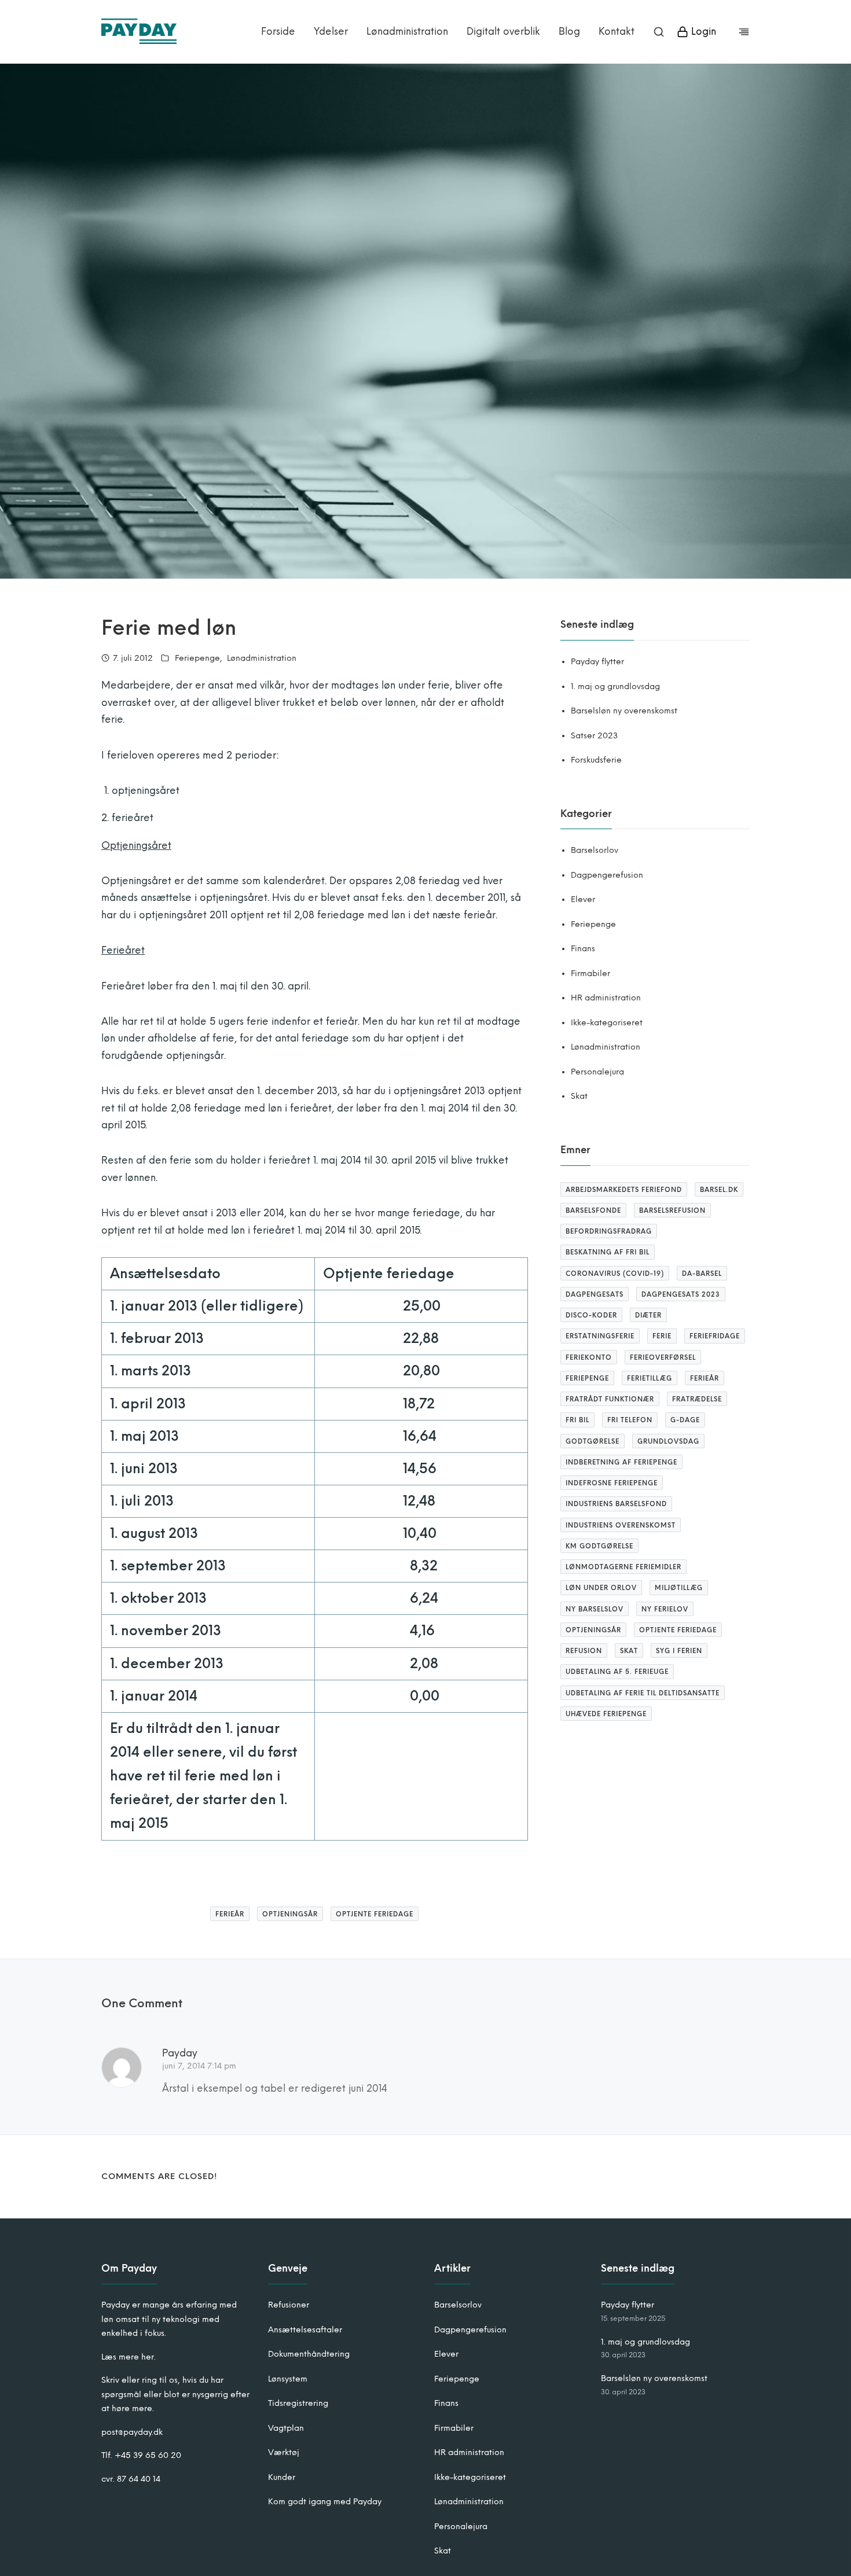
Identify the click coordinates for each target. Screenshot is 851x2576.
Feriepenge (197, 658)
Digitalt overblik (503, 31)
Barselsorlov (595, 850)
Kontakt (617, 31)
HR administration (606, 998)
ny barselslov (595, 1609)
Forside (278, 31)
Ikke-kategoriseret (607, 1023)
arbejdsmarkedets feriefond (624, 1190)
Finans (583, 949)
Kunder (282, 2477)
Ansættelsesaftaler (305, 2329)
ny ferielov (665, 1609)
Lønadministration (407, 31)
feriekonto (589, 1358)
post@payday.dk (132, 2432)
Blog (569, 31)
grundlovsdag (668, 1442)
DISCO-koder (591, 1315)
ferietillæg (650, 1379)
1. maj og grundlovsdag (615, 687)
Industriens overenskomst (621, 1526)
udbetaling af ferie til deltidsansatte (643, 1693)
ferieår (230, 1914)
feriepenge (587, 1379)
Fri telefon (630, 1420)
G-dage (685, 1420)
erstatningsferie (600, 1336)
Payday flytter (597, 662)
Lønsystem (288, 2378)
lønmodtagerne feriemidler (623, 1567)
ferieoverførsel (663, 1358)
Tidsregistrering (298, 2403)
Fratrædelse (697, 1399)
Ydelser (331, 31)
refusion (584, 1651)
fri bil (577, 1420)
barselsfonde (593, 1211)
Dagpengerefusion (607, 875)
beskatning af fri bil (608, 1252)
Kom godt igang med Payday (325, 2501)
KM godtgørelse (599, 1546)
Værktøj (284, 2452)
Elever (583, 899)
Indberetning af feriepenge (621, 1462)
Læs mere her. (129, 2356)
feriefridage (715, 1336)
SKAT (629, 1651)
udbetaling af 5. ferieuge (617, 1672)
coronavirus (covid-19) (615, 1274)
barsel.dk (719, 1190)
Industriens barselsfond (616, 1504)
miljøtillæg (679, 1588)
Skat (579, 1096)
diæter (648, 1315)
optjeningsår (290, 1914)
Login (702, 31)
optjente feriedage (375, 1914)
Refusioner (289, 2304)
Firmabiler (590, 974)
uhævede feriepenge (606, 1714)
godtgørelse (593, 1442)
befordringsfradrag (609, 1232)
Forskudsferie (596, 760)
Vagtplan (286, 2428)
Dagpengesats (595, 1295)
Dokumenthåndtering (309, 2354)
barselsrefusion (672, 1211)
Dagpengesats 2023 (681, 1295)
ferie (662, 1336)
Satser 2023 (594, 736)
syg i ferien (679, 1651)
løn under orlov (601, 1588)
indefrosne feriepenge (612, 1483)
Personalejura (597, 1072)
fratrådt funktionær (610, 1399)
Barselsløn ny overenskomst (624, 711)
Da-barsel (702, 1274)
